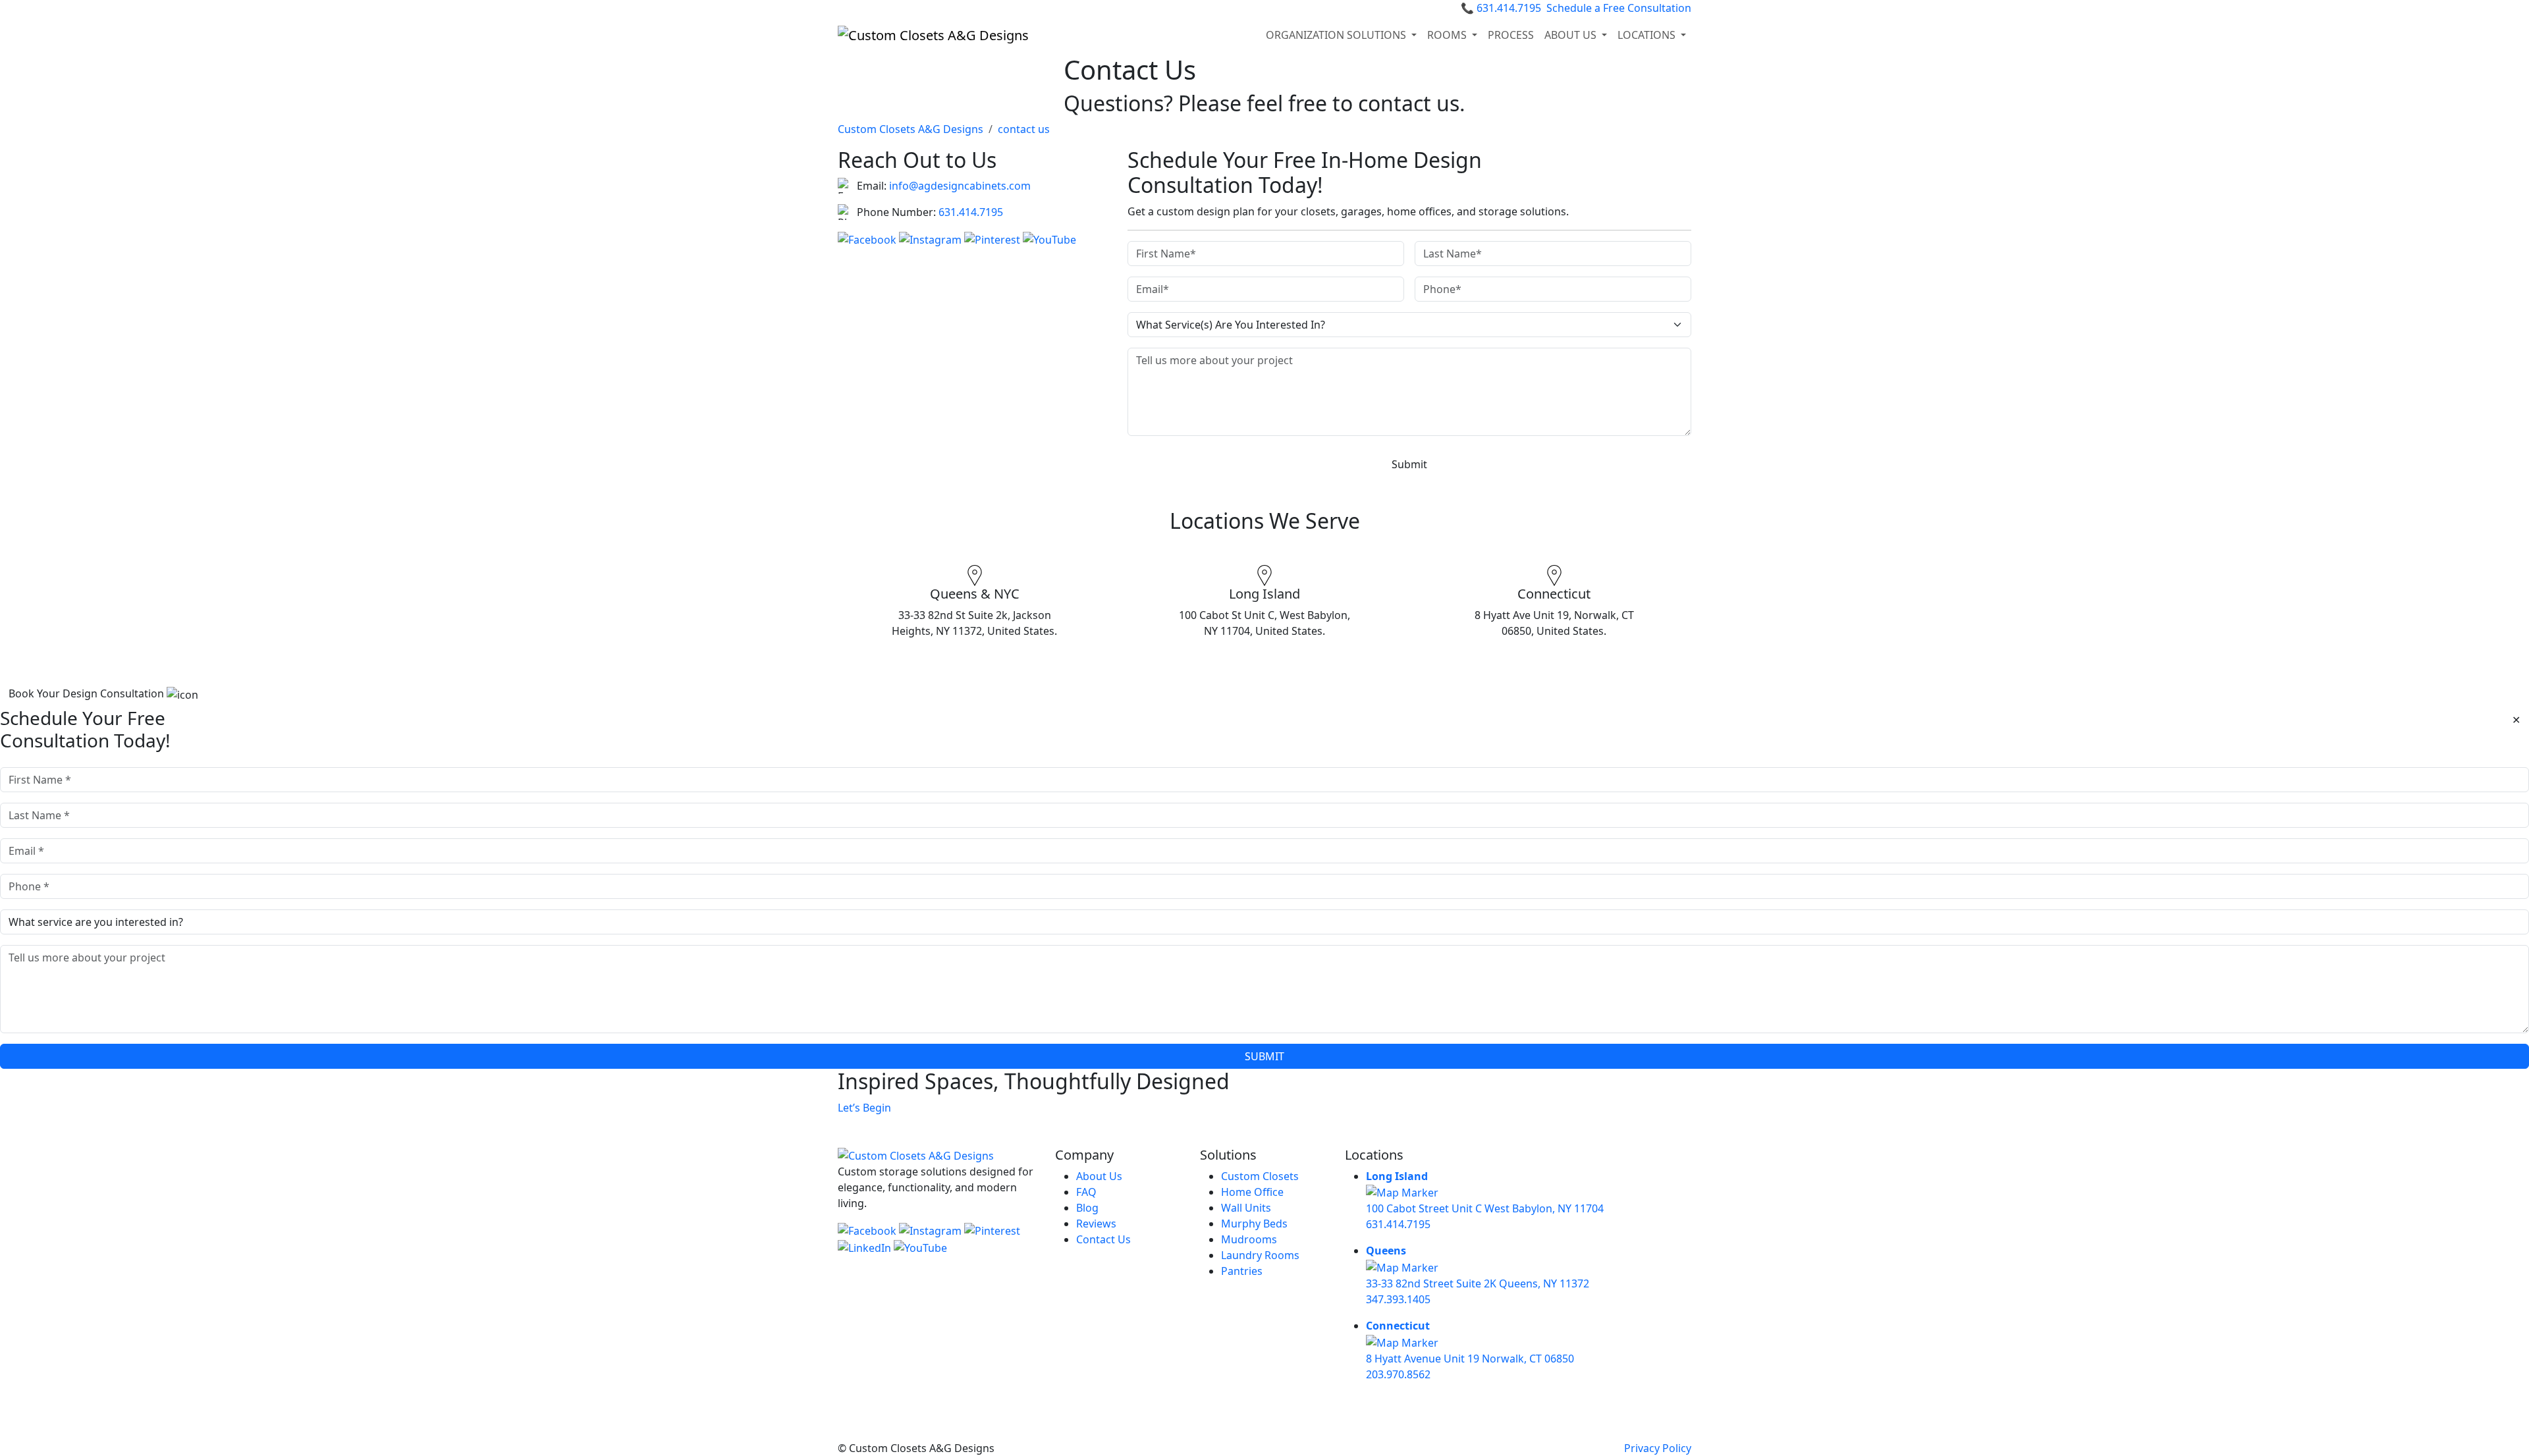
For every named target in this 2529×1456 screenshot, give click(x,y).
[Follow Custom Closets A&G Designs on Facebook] (868, 238)
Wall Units (1246, 1208)
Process (1511, 35)
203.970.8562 (1398, 1374)
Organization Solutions (1337, 35)
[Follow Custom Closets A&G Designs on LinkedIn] (866, 1247)
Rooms (1448, 35)
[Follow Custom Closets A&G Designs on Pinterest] (993, 238)
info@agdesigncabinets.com (960, 186)
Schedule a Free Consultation (1619, 8)
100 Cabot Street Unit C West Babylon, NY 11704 (1485, 1208)
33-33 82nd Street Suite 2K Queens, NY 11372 (1478, 1283)
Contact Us (1103, 1239)
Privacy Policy (1658, 1448)
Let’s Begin (864, 1108)
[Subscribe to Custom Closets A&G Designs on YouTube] (1049, 238)
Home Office (1252, 1192)
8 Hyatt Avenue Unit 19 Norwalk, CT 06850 (1470, 1359)
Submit (1409, 464)
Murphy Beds (1254, 1224)
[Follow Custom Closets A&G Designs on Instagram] (932, 238)
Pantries (1242, 1271)
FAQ (1086, 1192)
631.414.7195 (1501, 8)
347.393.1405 (1398, 1299)
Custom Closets (1260, 1176)
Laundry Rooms (1260, 1255)
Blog (1087, 1208)
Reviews (1096, 1224)
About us (1572, 35)
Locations (1648, 35)
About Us (1099, 1176)
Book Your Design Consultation (88, 693)
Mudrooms (1249, 1239)
